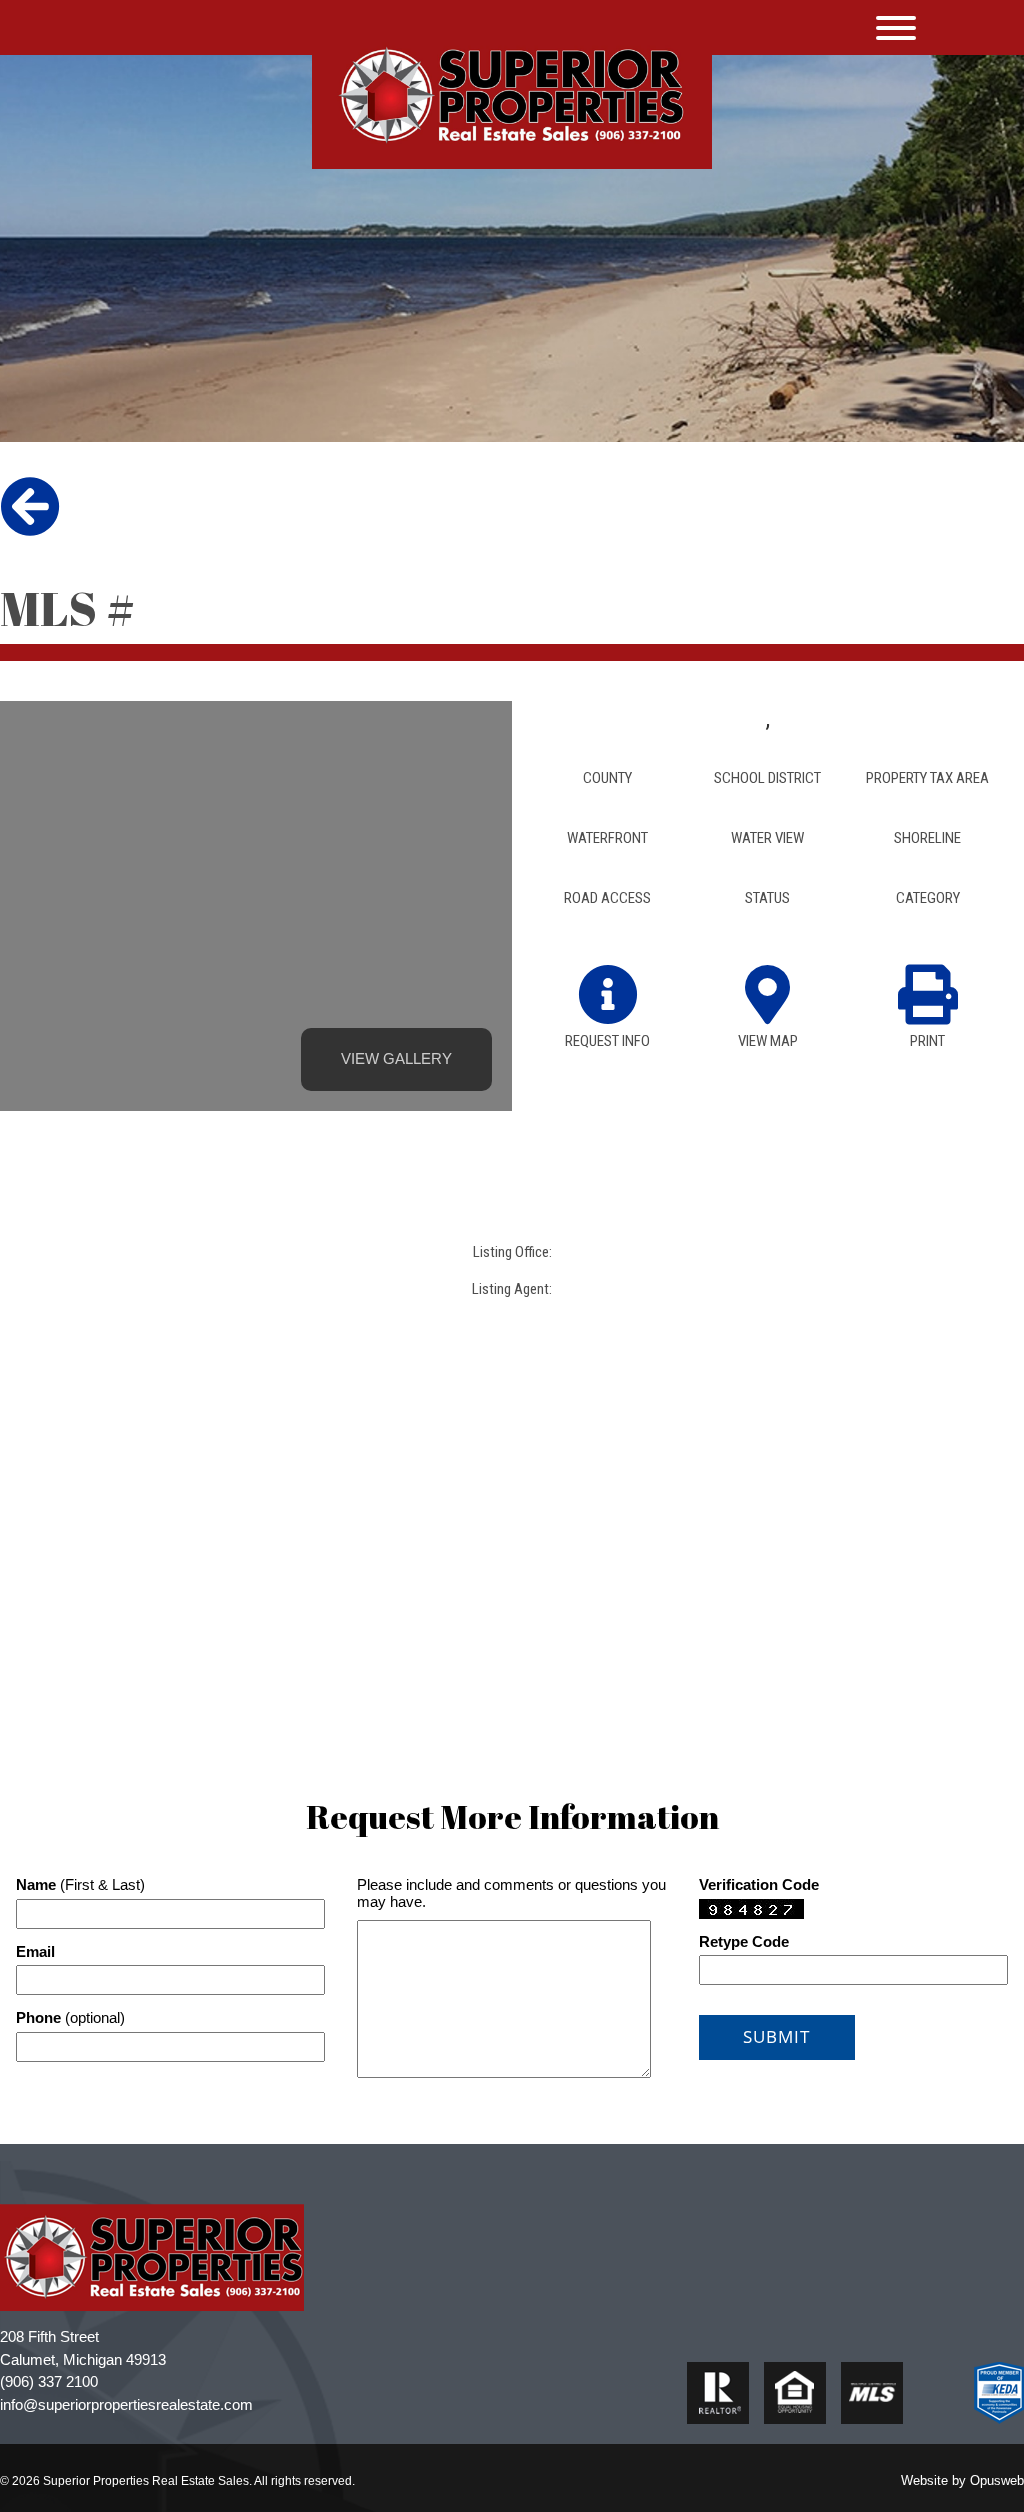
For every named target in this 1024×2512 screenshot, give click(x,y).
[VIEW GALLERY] (256, 960)
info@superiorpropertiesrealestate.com (126, 2404)
